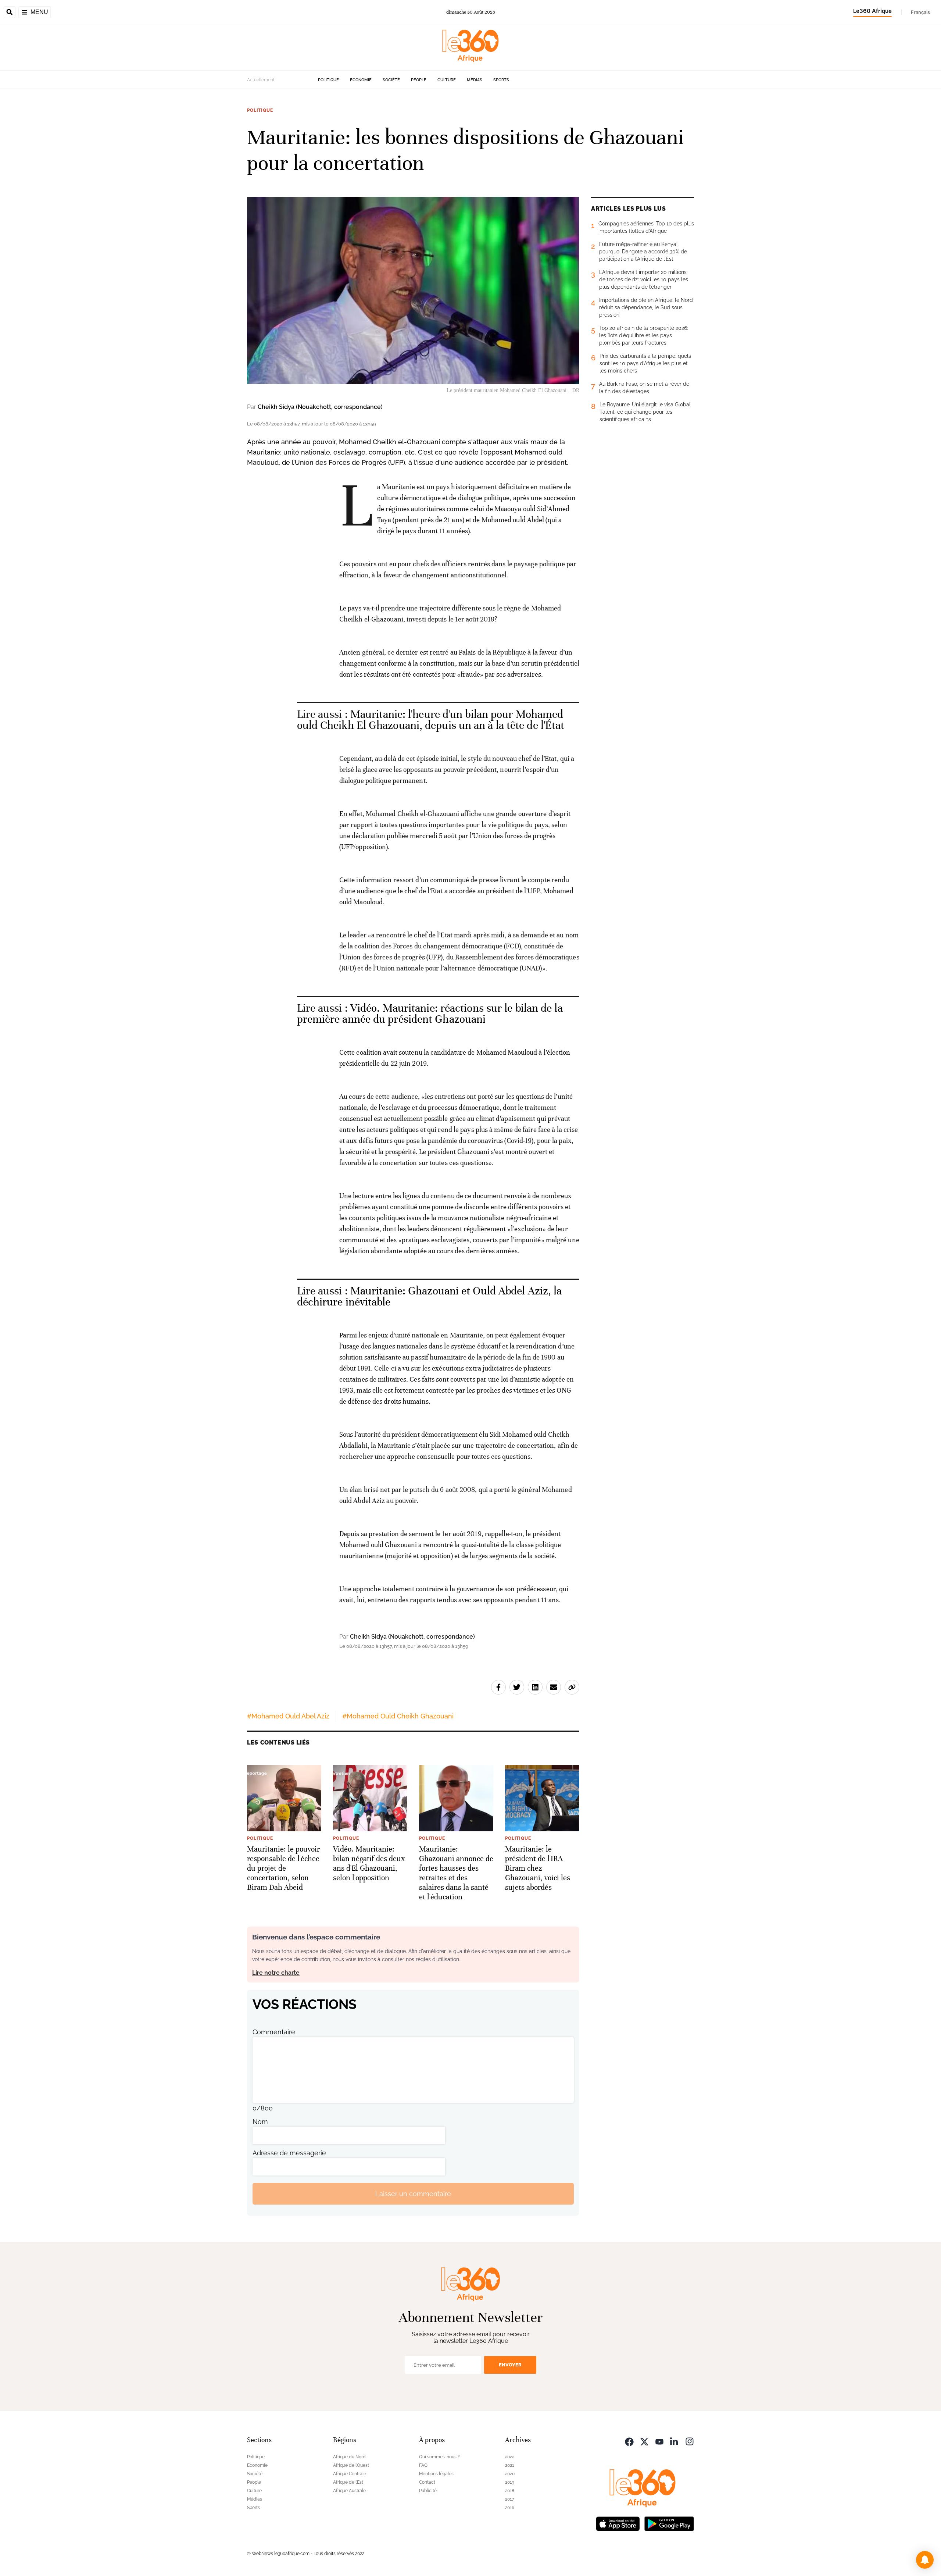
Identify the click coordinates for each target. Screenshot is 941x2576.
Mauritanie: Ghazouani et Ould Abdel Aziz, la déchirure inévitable (430, 1296)
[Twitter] (644, 2441)
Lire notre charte (276, 1973)
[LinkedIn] (675, 2441)
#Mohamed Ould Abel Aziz (288, 1716)
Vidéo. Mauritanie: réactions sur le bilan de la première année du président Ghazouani (430, 1014)
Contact (427, 2482)
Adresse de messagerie (289, 2153)
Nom (260, 2122)
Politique (328, 80)
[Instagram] (690, 2441)
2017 (509, 2499)
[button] (925, 2560)
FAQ (423, 2465)
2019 (510, 2482)
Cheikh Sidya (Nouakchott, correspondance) (320, 407)
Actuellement (261, 80)
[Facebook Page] (629, 2441)
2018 (510, 2491)
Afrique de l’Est (348, 2482)
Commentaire (274, 2032)
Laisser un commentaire (413, 2194)
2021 (509, 2465)
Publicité (428, 2491)
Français (920, 12)
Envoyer (510, 2365)
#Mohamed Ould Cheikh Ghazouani (398, 1716)
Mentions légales (436, 2474)
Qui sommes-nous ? (439, 2457)
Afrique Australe (349, 2491)
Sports (501, 80)
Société (391, 80)
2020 (510, 2474)
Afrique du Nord (349, 2457)
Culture (447, 80)
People (419, 80)
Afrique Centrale (350, 2474)
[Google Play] (669, 2523)
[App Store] (618, 2523)
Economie (361, 80)
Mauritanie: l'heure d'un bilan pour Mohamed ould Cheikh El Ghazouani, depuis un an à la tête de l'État (431, 720)
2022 (510, 2457)
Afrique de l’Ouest (351, 2465)
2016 (510, 2508)
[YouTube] (659, 2441)
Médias (475, 80)
